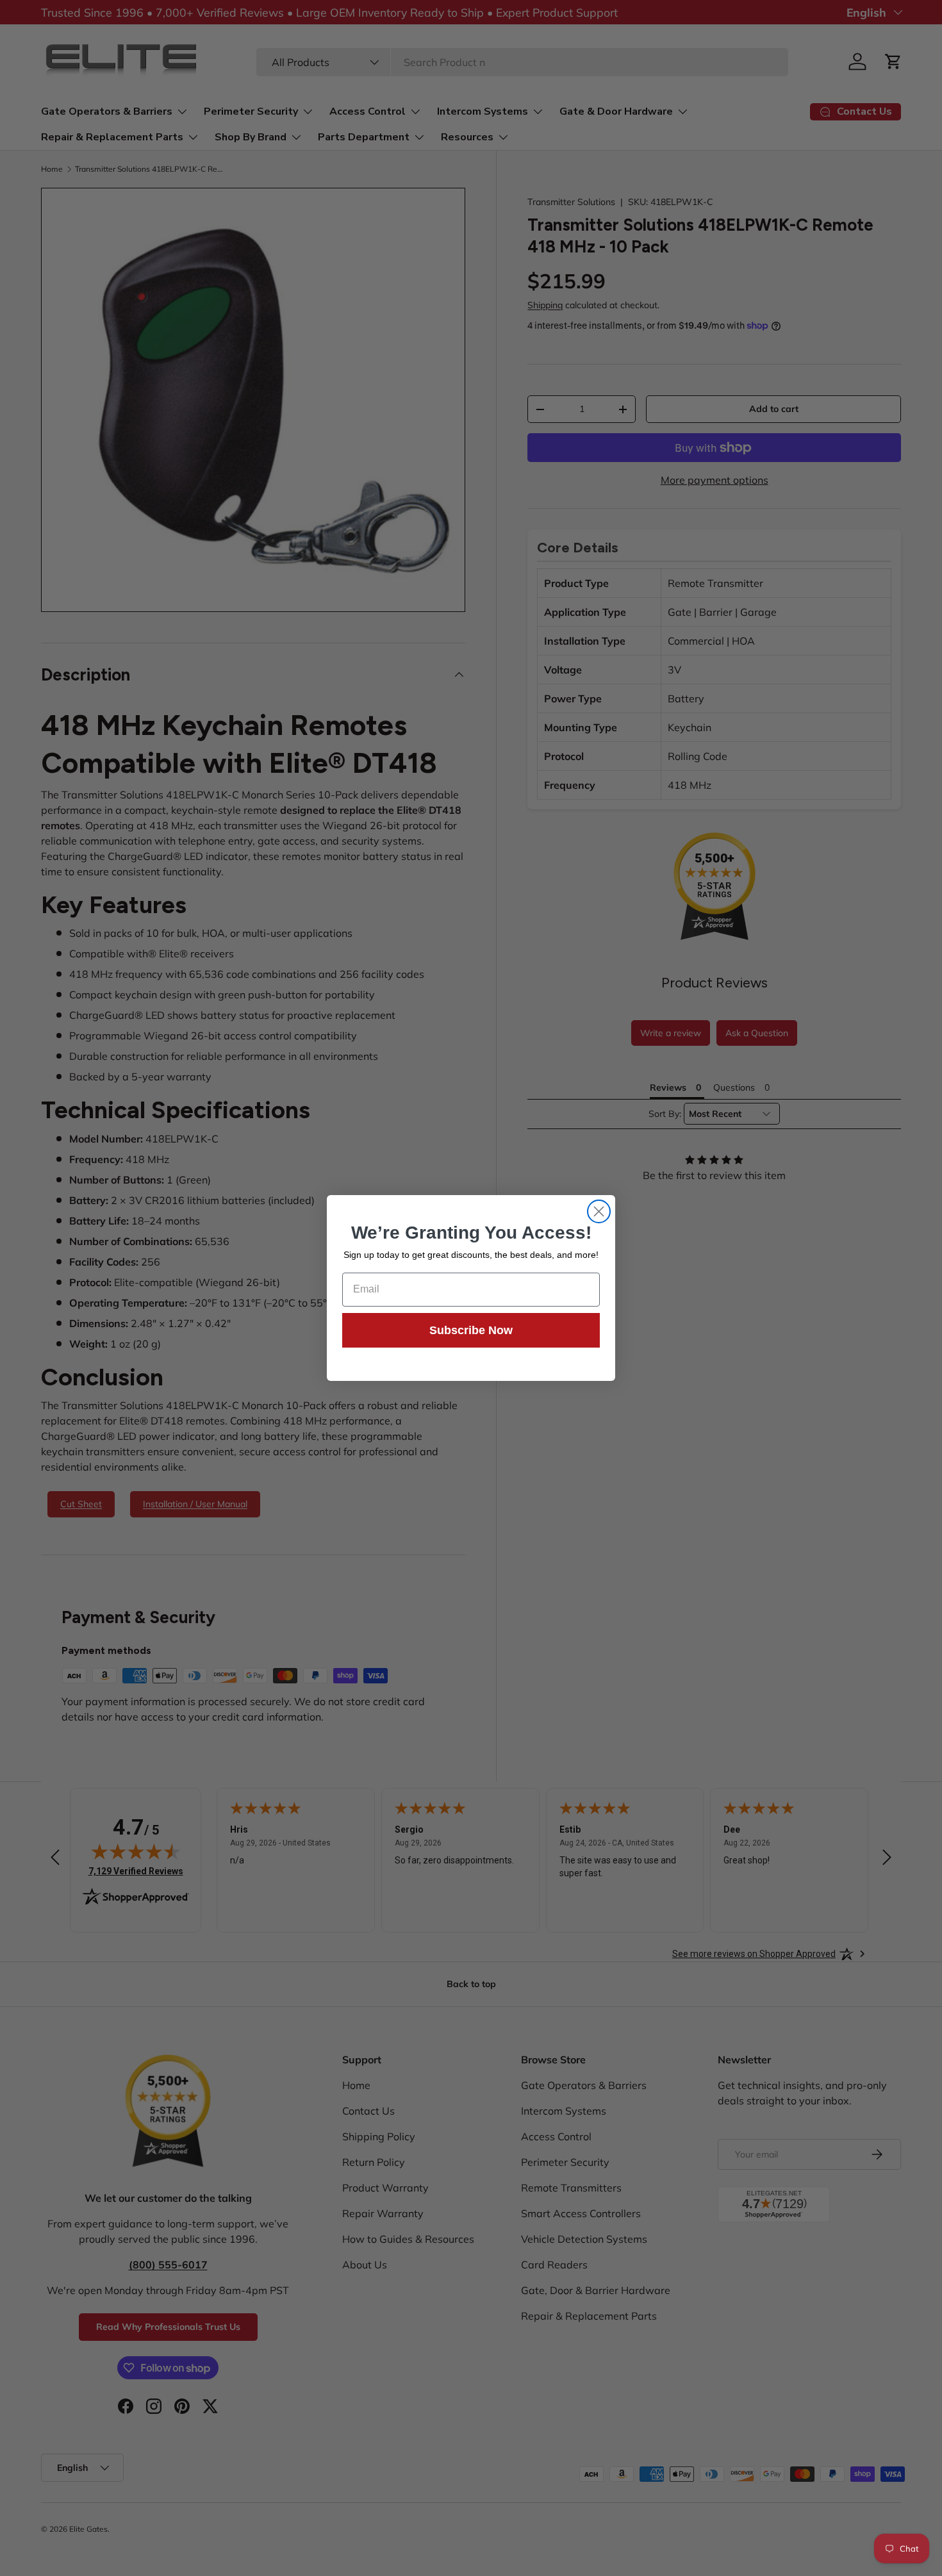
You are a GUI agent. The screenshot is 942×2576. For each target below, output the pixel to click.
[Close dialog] (599, 1211)
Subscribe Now (471, 1330)
